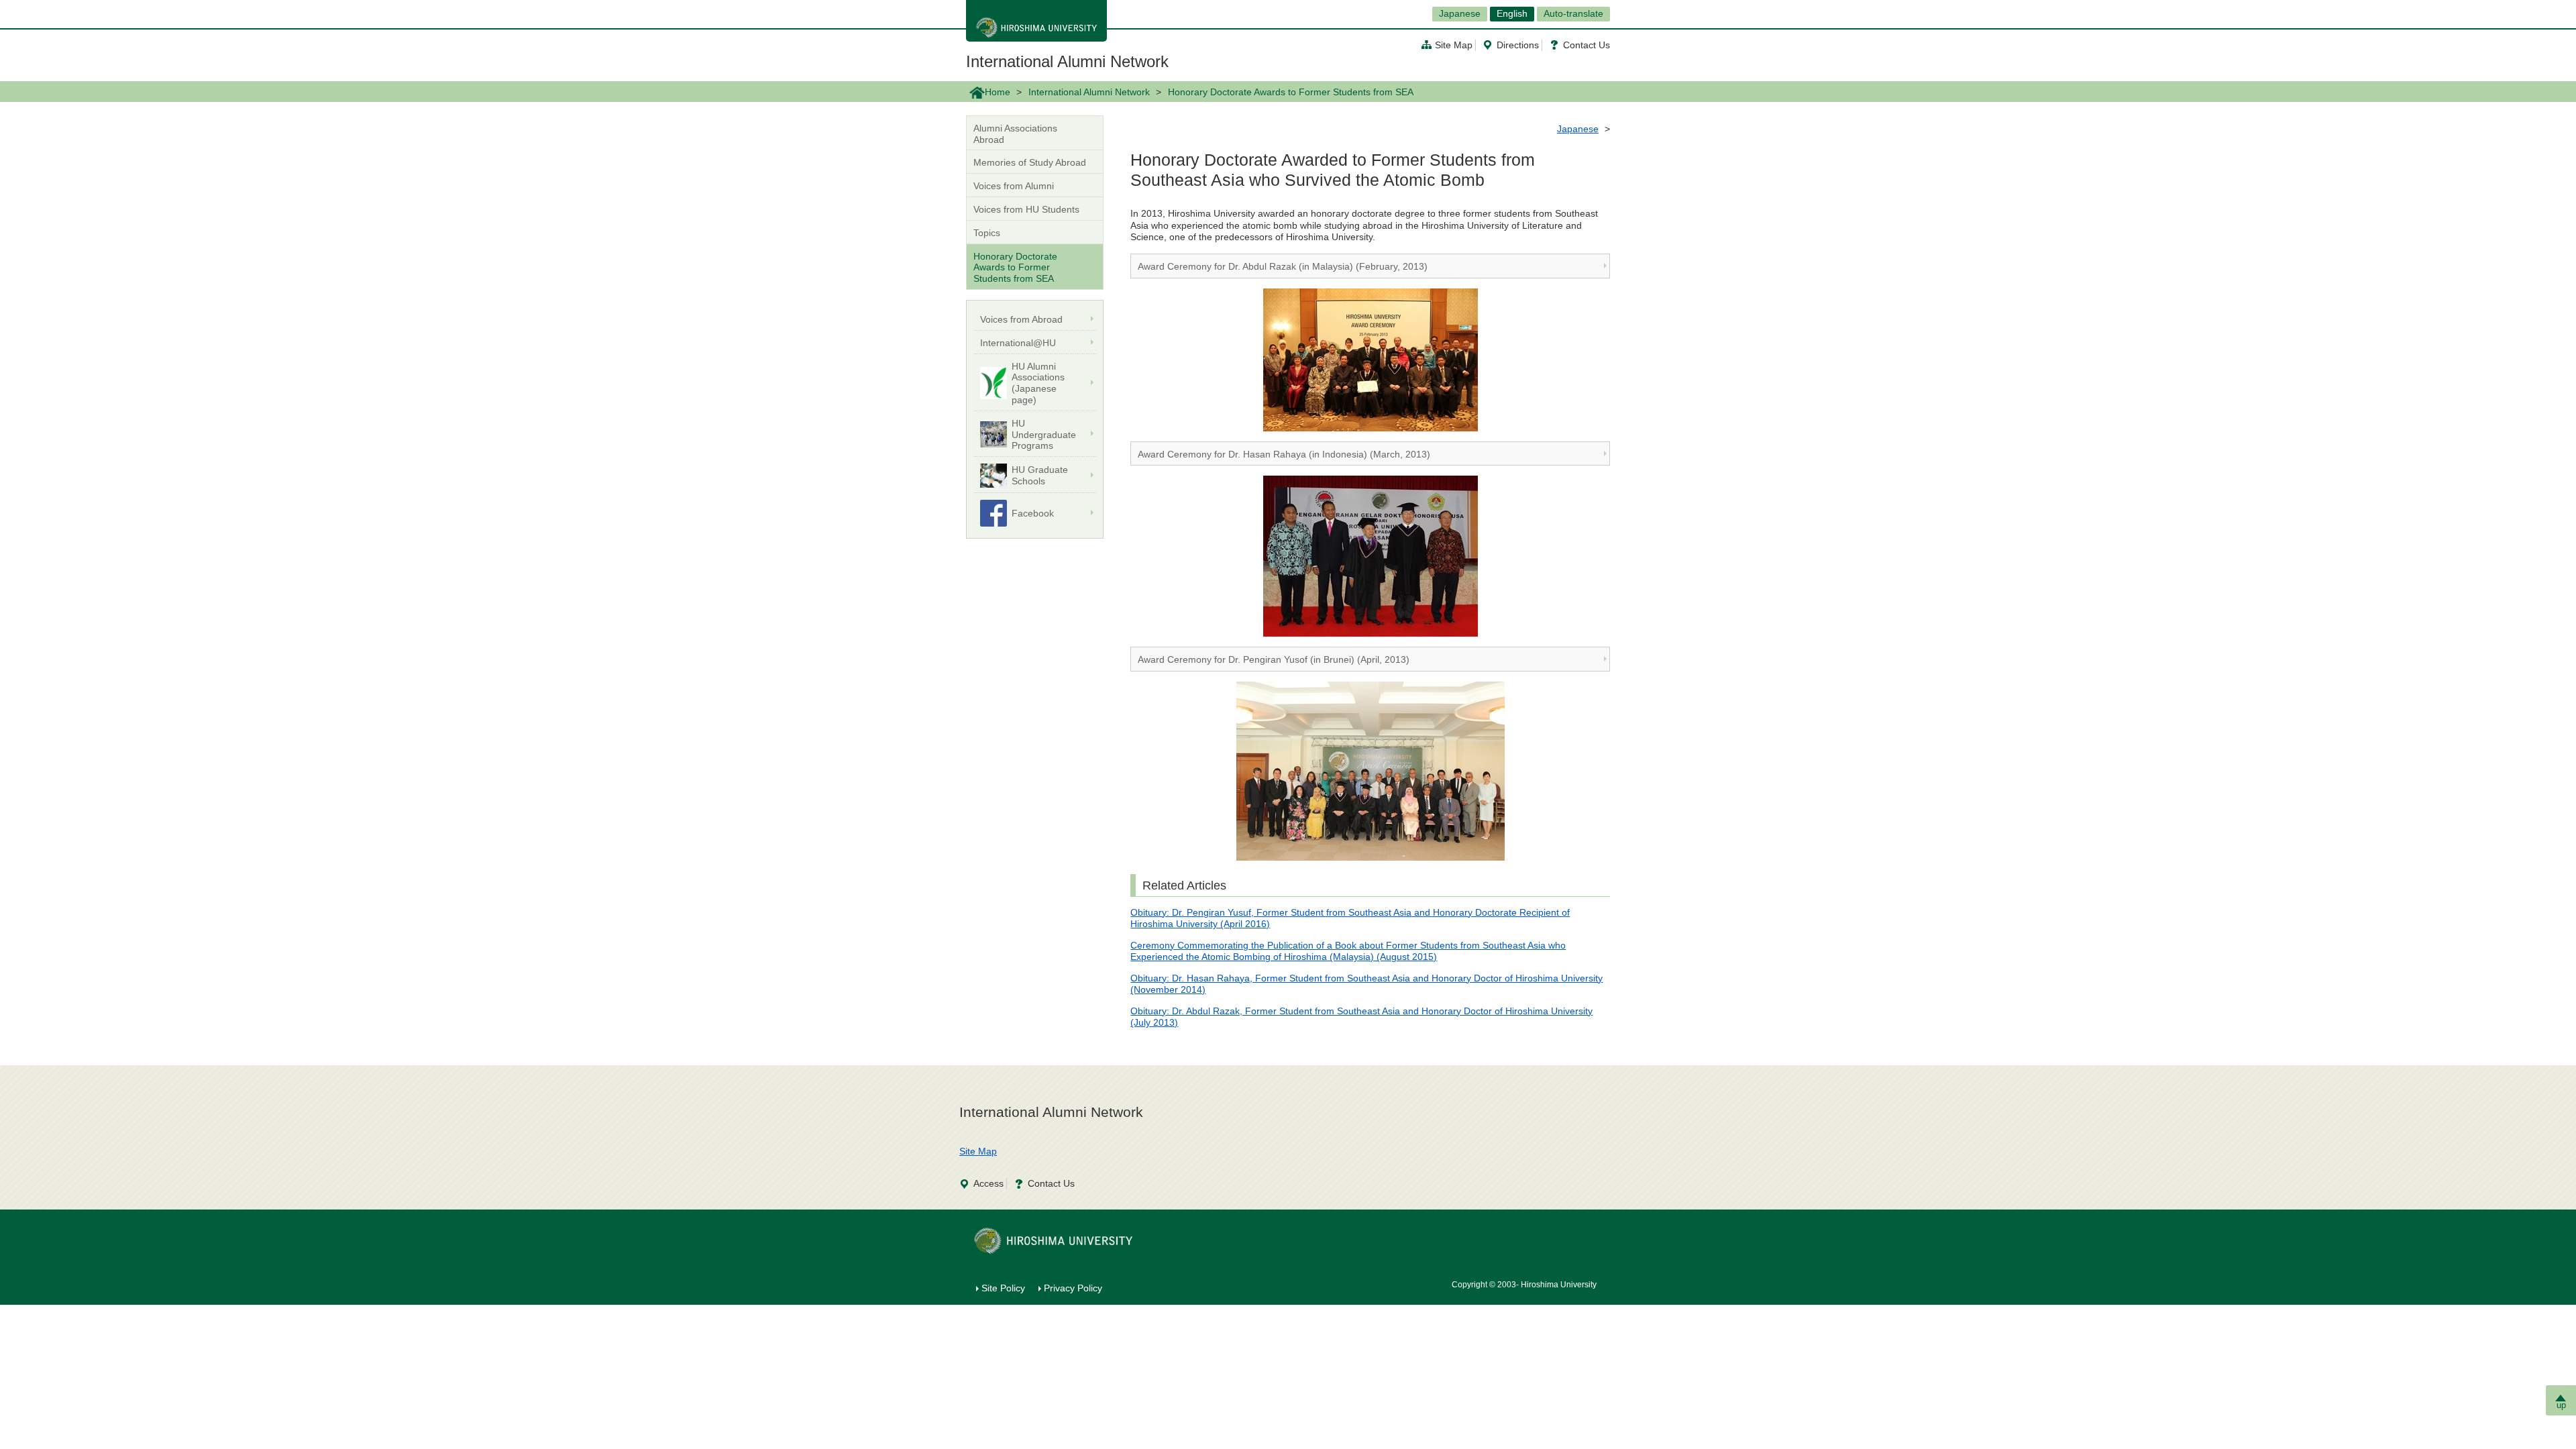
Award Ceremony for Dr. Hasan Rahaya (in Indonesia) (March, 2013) (1284, 454)
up (2561, 1405)
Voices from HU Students (1026, 209)
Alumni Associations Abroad (1015, 134)
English (1512, 13)
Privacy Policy (1073, 1288)
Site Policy (1003, 1288)
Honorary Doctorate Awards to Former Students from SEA (1015, 268)
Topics (987, 233)
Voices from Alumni (1014, 186)
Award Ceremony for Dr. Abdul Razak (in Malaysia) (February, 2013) (1283, 266)
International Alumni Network (1067, 61)
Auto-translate (1573, 13)
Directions (1518, 45)
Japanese (1460, 13)
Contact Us (1587, 45)
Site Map (1454, 45)
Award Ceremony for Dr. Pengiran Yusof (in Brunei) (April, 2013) (1274, 659)
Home (998, 92)
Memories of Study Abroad (1030, 162)
